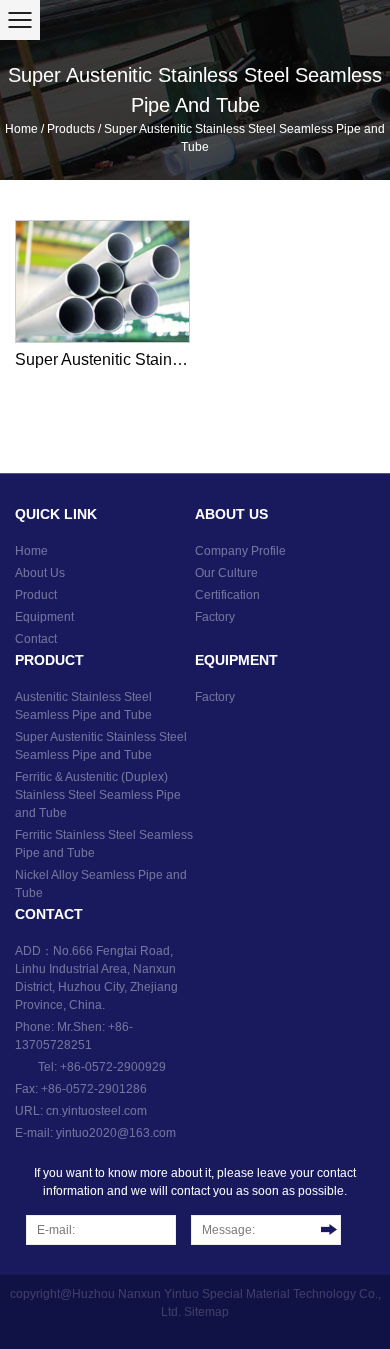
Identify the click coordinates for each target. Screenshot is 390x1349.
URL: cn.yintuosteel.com (81, 1111)
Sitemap (206, 1312)
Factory (215, 617)
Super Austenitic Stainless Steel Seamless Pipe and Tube (102, 359)
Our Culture (226, 573)
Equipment (44, 617)
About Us (40, 573)
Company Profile (240, 551)
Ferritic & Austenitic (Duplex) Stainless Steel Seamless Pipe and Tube (98, 795)
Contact (36, 639)
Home (21, 129)
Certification (227, 595)
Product (36, 595)
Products (71, 129)
